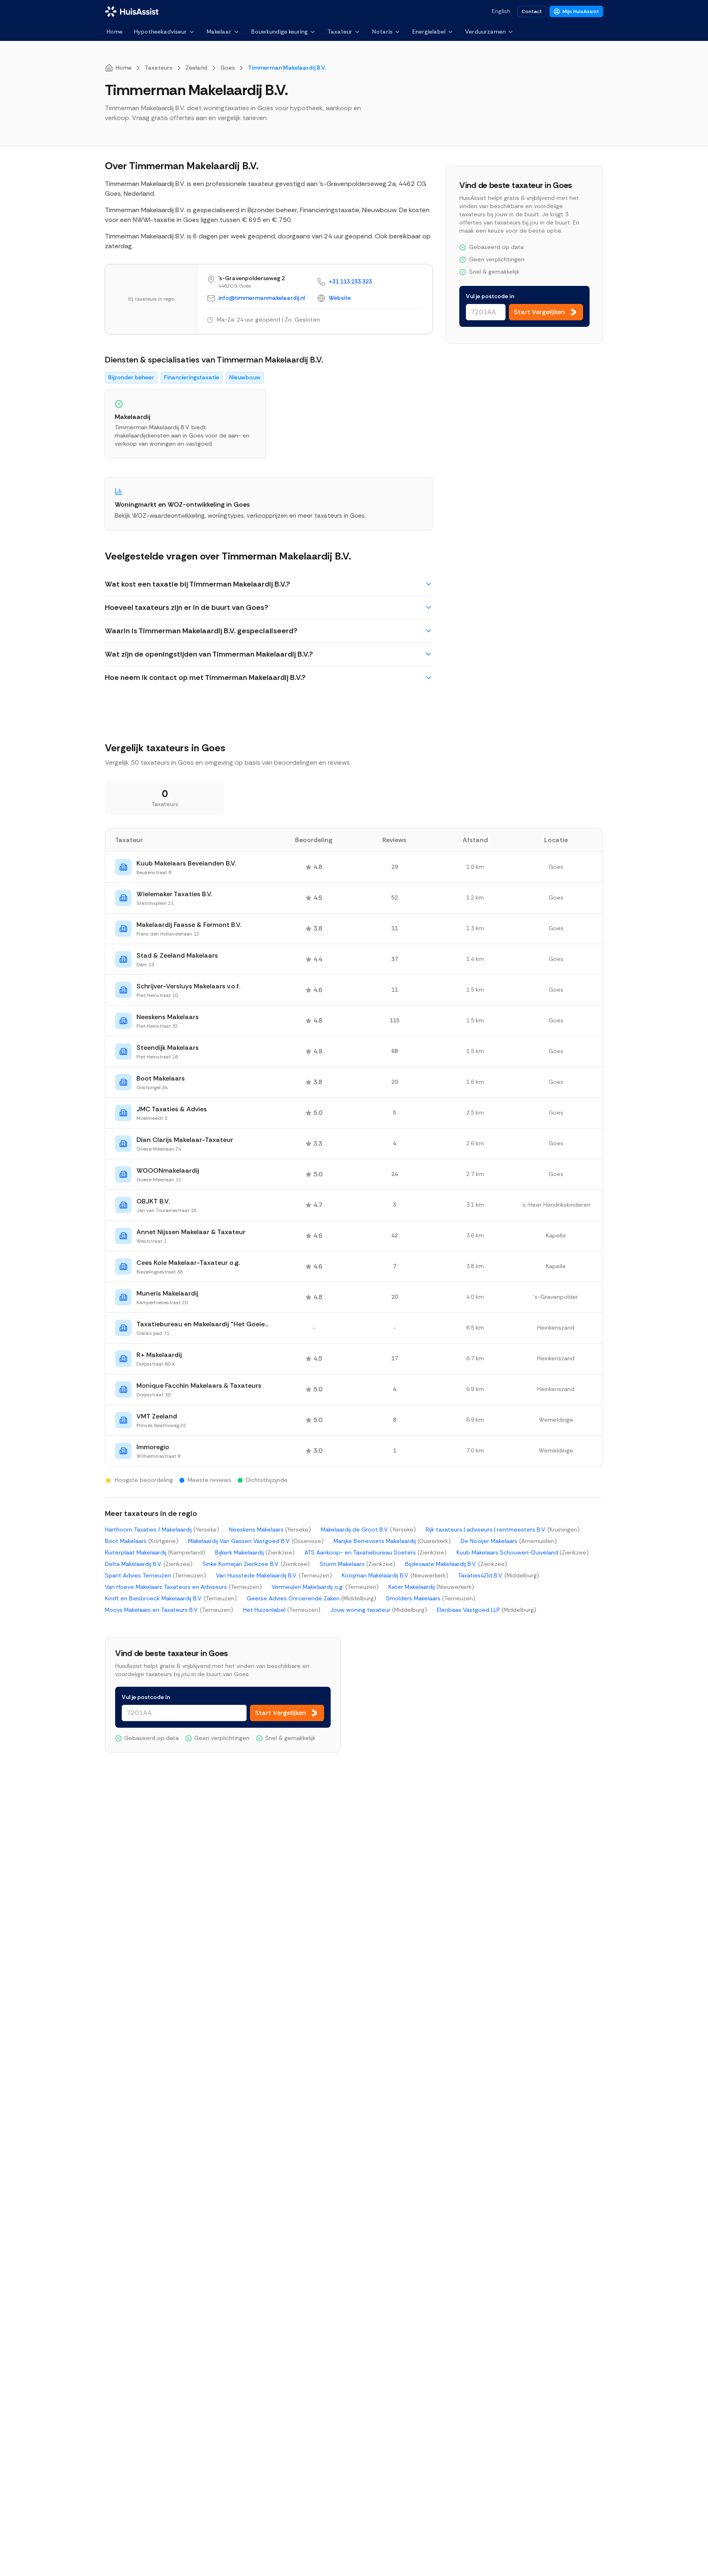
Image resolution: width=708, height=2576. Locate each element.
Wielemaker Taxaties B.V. (174, 894)
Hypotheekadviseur (160, 32)
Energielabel (429, 32)
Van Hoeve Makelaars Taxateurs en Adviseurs (183, 1587)
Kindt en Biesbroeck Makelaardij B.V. (171, 1598)
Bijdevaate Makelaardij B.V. (456, 1564)
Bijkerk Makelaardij (255, 1552)
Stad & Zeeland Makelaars (177, 955)
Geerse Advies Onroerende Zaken (311, 1598)
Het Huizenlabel (282, 1610)
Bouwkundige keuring (279, 32)
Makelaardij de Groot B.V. (368, 1529)
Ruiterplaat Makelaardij (155, 1552)
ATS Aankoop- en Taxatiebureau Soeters (376, 1552)
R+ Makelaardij (159, 1355)
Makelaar (219, 32)
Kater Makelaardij (431, 1587)
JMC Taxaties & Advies (172, 1109)
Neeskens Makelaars (168, 1017)
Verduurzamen (485, 32)
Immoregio (153, 1447)
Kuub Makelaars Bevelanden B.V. (186, 863)
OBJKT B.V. (153, 1201)
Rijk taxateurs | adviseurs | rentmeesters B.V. (503, 1529)
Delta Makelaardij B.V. (149, 1564)
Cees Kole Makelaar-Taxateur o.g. (188, 1263)
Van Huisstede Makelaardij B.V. (274, 1575)
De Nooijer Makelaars (509, 1541)
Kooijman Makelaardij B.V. (395, 1575)
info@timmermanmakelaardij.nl (262, 298)
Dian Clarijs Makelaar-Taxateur (185, 1140)
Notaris (382, 32)
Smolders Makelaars (431, 1598)
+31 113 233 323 (350, 281)
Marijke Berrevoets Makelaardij (392, 1541)
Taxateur (340, 32)
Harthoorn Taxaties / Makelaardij (162, 1529)
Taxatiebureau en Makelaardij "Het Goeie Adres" (203, 1324)
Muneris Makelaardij (167, 1293)
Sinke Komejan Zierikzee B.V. (256, 1564)
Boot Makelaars (161, 1078)
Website (340, 298)
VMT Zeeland (157, 1416)
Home (115, 32)
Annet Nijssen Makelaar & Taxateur (191, 1232)
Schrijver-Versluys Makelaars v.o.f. (188, 986)
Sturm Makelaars (357, 1564)
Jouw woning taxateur (379, 1610)
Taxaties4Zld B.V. (499, 1575)
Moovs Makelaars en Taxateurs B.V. (169, 1610)
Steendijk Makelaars (168, 1048)
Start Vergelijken (539, 312)
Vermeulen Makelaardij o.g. (325, 1587)
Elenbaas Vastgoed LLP (487, 1610)
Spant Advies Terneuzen (155, 1575)
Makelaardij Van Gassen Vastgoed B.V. (256, 1541)
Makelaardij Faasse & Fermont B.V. (189, 925)
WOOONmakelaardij (168, 1170)
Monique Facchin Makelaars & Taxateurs (199, 1385)
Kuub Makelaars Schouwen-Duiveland (523, 1552)
